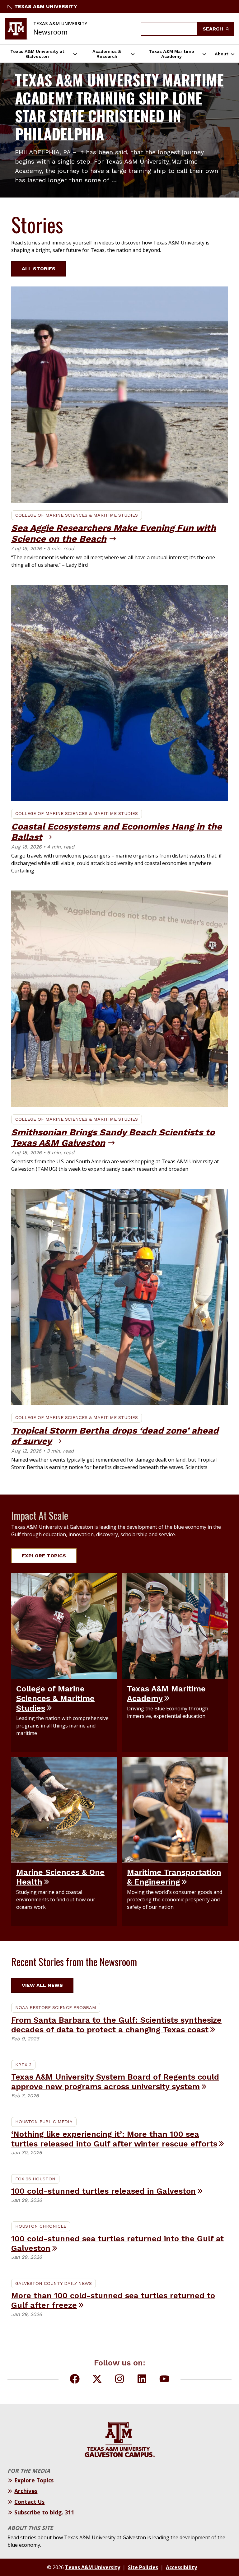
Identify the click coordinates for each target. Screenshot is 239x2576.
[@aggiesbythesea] (119, 2380)
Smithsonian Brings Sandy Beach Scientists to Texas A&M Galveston (113, 1138)
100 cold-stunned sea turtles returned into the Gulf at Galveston (117, 2243)
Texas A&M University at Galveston (37, 54)
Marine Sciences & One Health (60, 1877)
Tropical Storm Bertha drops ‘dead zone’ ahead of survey (115, 1436)
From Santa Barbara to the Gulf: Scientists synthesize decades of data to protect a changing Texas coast (116, 2025)
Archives (26, 2491)
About (222, 54)
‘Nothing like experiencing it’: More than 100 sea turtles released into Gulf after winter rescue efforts (114, 2139)
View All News (42, 1985)
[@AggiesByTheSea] (75, 2380)
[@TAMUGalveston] (164, 2380)
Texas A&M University (46, 6)
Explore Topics (44, 1556)
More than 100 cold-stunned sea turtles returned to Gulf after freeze (113, 2300)
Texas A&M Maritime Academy (171, 54)
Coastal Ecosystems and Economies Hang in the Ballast (117, 832)
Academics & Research (107, 54)
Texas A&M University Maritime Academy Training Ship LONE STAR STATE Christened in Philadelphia (119, 107)
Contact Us (29, 2502)
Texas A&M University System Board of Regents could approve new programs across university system (115, 2082)
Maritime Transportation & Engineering (174, 1877)
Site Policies (143, 2567)
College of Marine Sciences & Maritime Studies (77, 515)
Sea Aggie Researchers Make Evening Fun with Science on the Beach (114, 533)
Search (214, 29)
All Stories (39, 269)
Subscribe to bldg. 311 (44, 2512)
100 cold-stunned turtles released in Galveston (103, 2191)
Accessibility (181, 2567)
